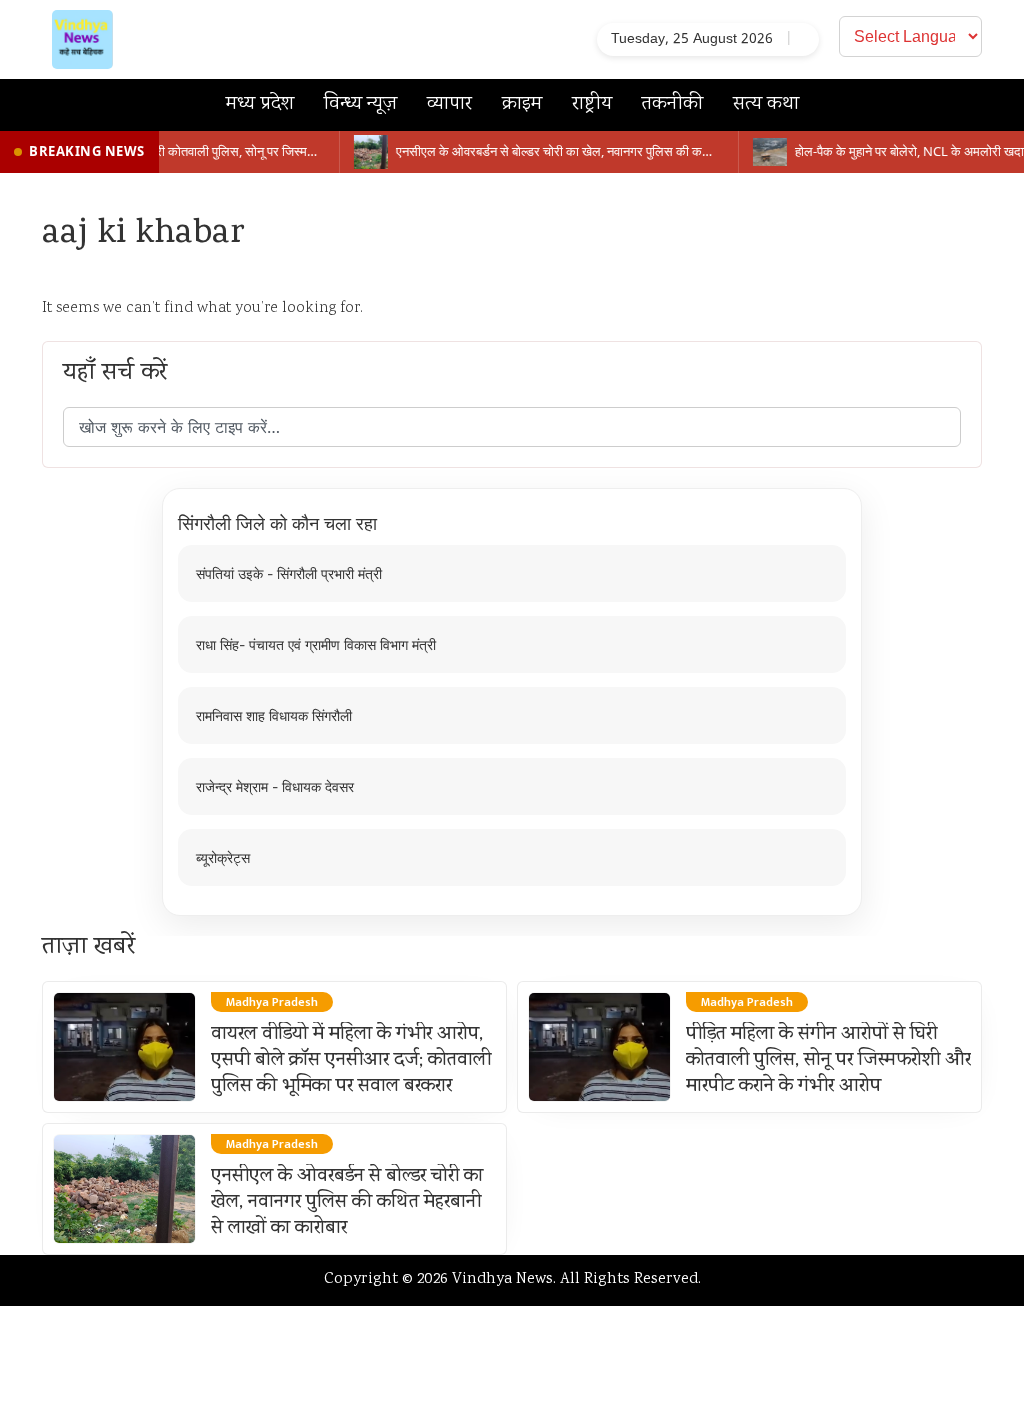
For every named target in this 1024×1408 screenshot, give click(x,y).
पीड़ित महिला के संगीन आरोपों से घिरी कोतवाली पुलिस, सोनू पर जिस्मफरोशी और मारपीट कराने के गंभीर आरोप (828, 1061)
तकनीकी (672, 104)
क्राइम (522, 104)
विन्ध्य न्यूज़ (360, 104)
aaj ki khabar (143, 235)
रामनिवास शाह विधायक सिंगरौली (274, 715)
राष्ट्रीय (592, 104)
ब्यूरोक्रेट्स (223, 857)
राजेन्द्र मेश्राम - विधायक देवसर (275, 786)
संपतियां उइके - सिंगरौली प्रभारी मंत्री (289, 573)
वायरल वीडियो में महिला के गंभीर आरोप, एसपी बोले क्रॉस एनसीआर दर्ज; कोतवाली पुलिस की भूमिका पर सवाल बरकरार (351, 1061)
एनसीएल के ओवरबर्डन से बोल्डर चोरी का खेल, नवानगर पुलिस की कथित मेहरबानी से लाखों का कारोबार (347, 1203)
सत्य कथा (766, 104)
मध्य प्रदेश (260, 104)
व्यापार (449, 104)
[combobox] (512, 427)
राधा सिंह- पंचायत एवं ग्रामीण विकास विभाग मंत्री (316, 644)
